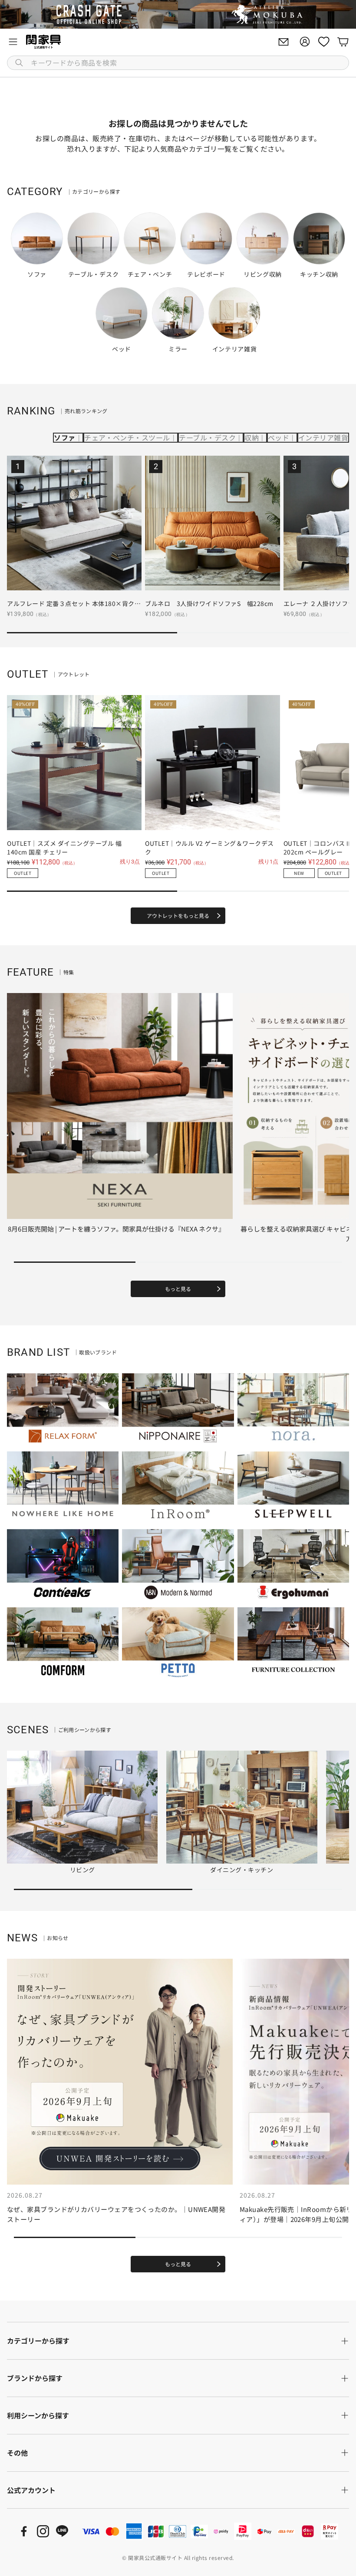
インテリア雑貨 (323, 437)
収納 (252, 437)
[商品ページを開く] (74, 523)
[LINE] (62, 2531)
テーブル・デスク (207, 437)
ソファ (64, 437)
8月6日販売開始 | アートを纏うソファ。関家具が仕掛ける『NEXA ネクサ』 (116, 1229)
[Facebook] (24, 2531)
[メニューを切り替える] (13, 42)
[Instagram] (43, 2531)
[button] (178, 63)
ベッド (279, 437)
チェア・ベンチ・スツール (127, 437)
